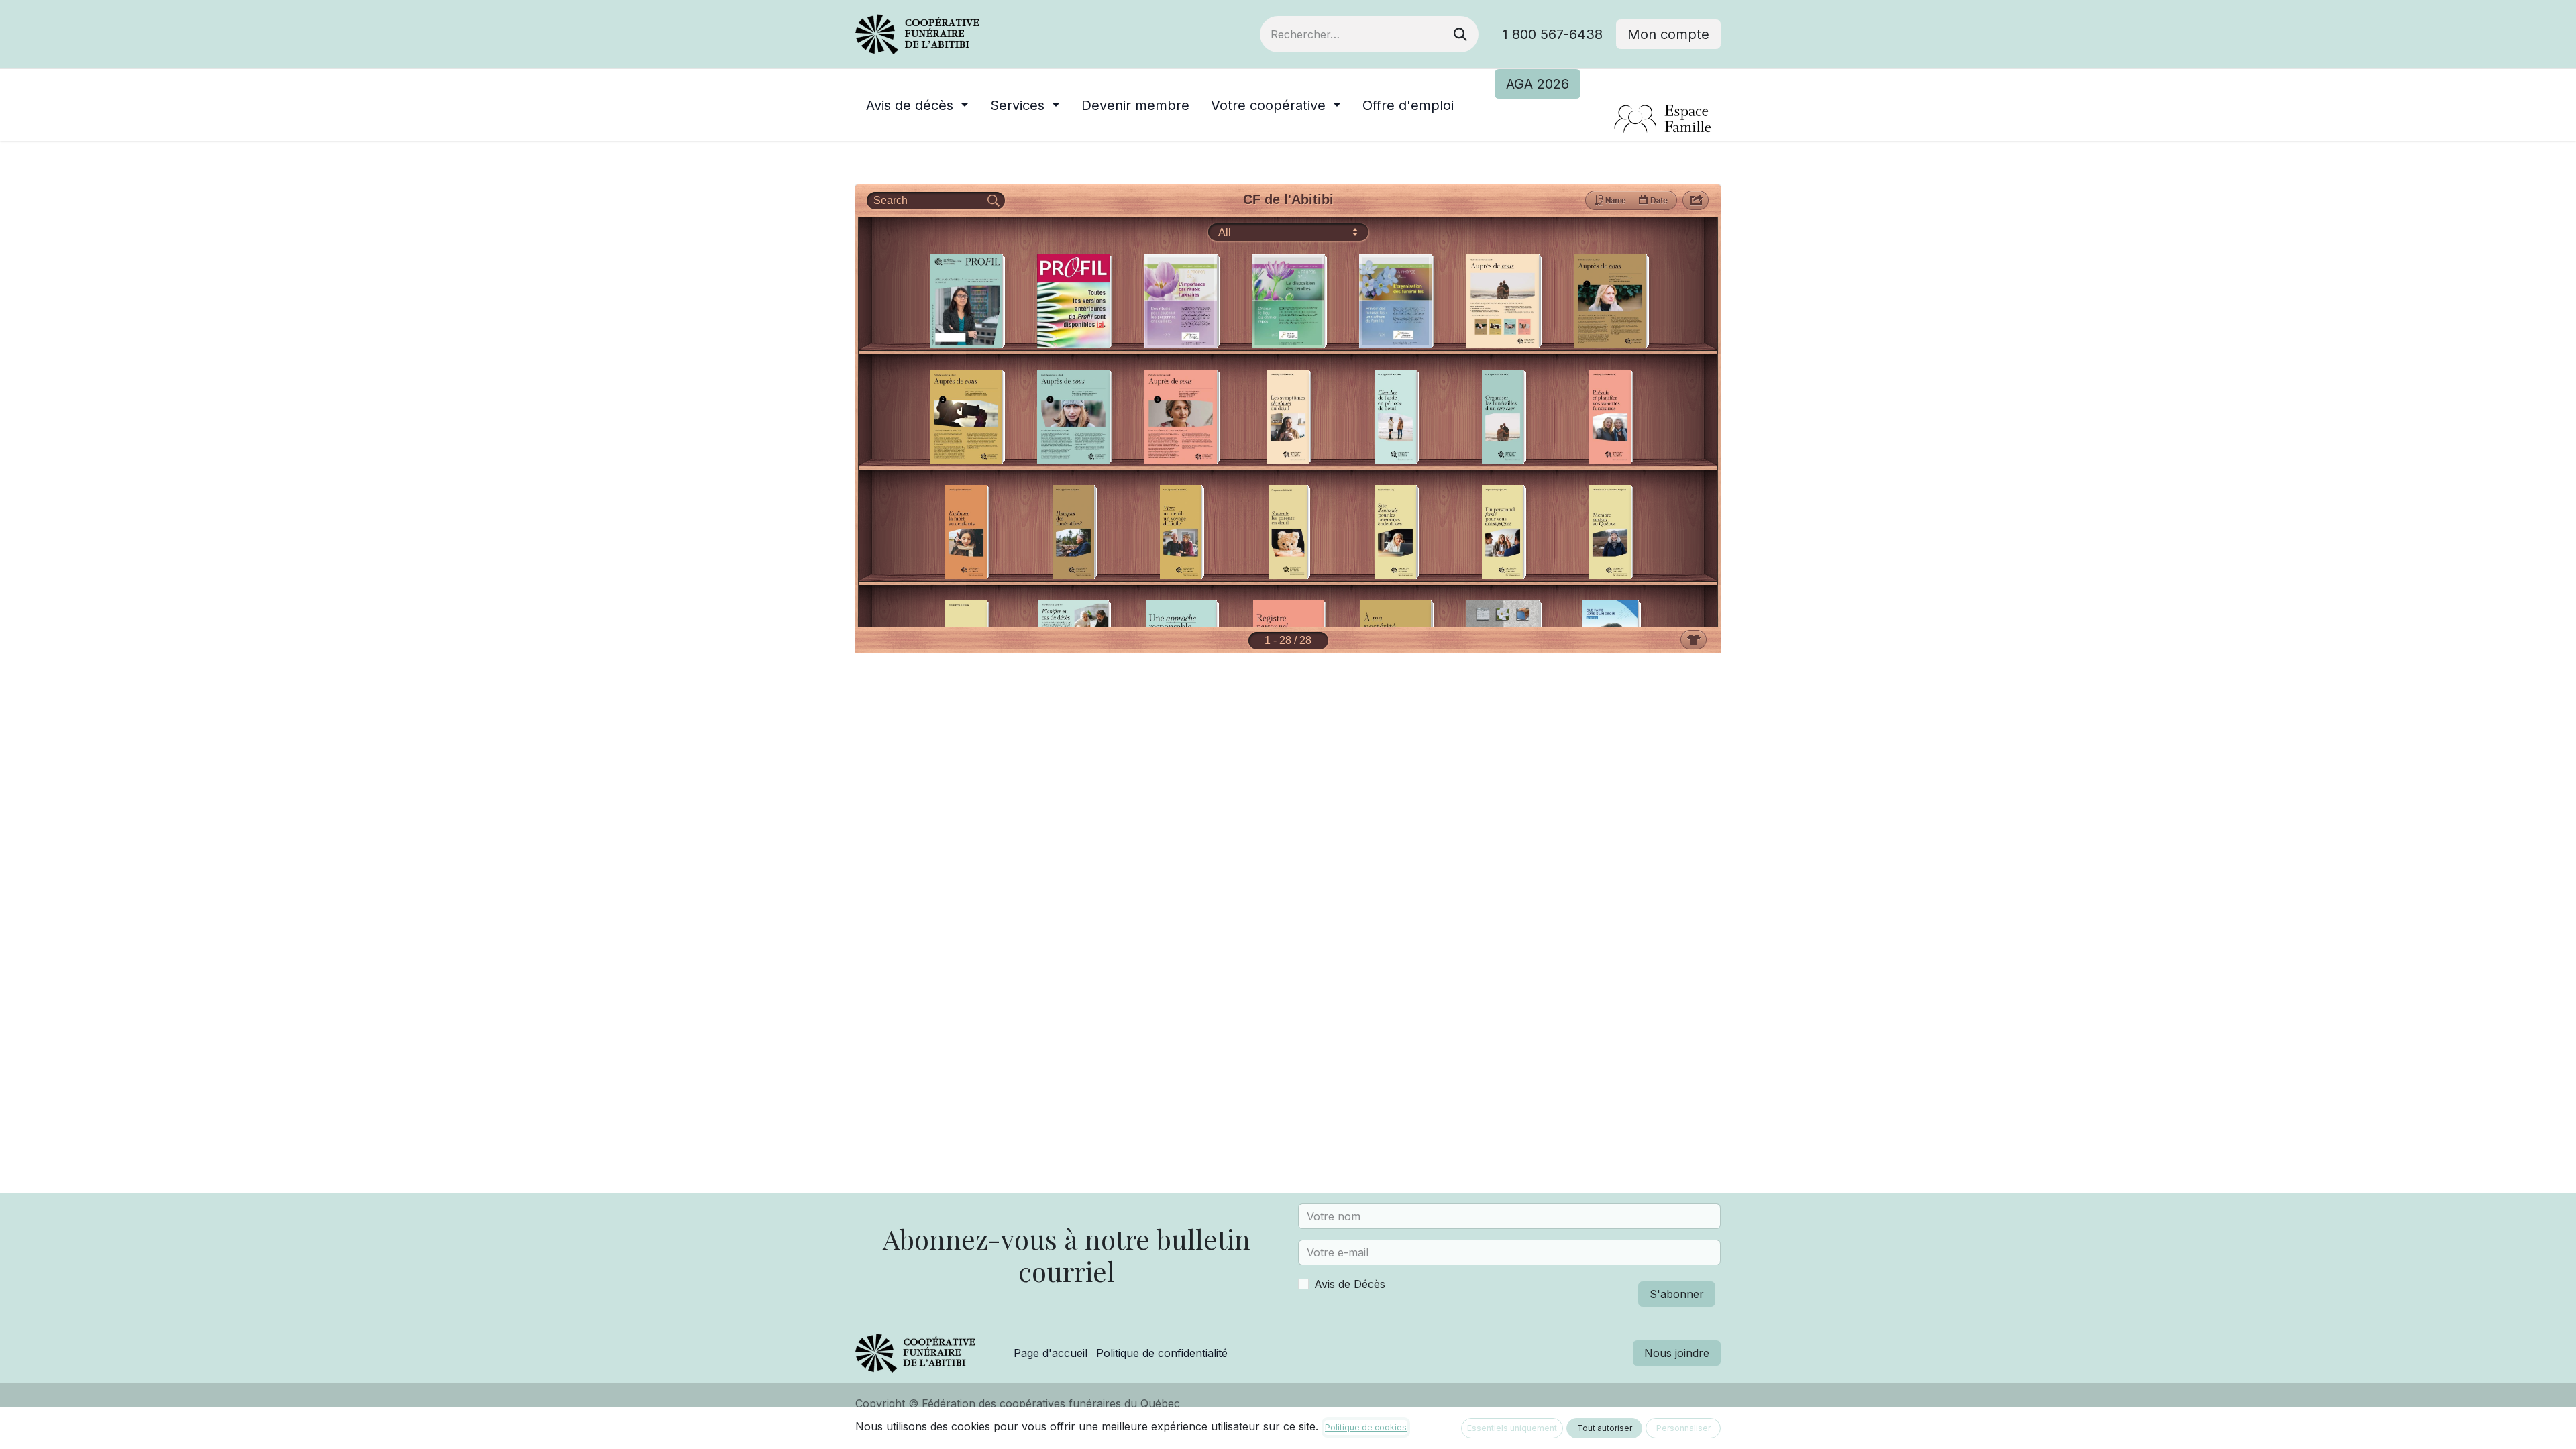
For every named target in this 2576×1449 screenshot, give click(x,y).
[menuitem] (917, 105)
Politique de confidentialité (1162, 1353)
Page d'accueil (1051, 1353)
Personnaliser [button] (1683, 1428)
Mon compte (1668, 34)
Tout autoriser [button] (1605, 1428)
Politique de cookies (1366, 1427)
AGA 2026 (1538, 84)
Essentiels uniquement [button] (1512, 1428)
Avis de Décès (1350, 1284)
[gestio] (1608, 120)
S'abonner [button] (1677, 1294)
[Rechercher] (1460, 34)
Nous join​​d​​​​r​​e (1677, 1353)
